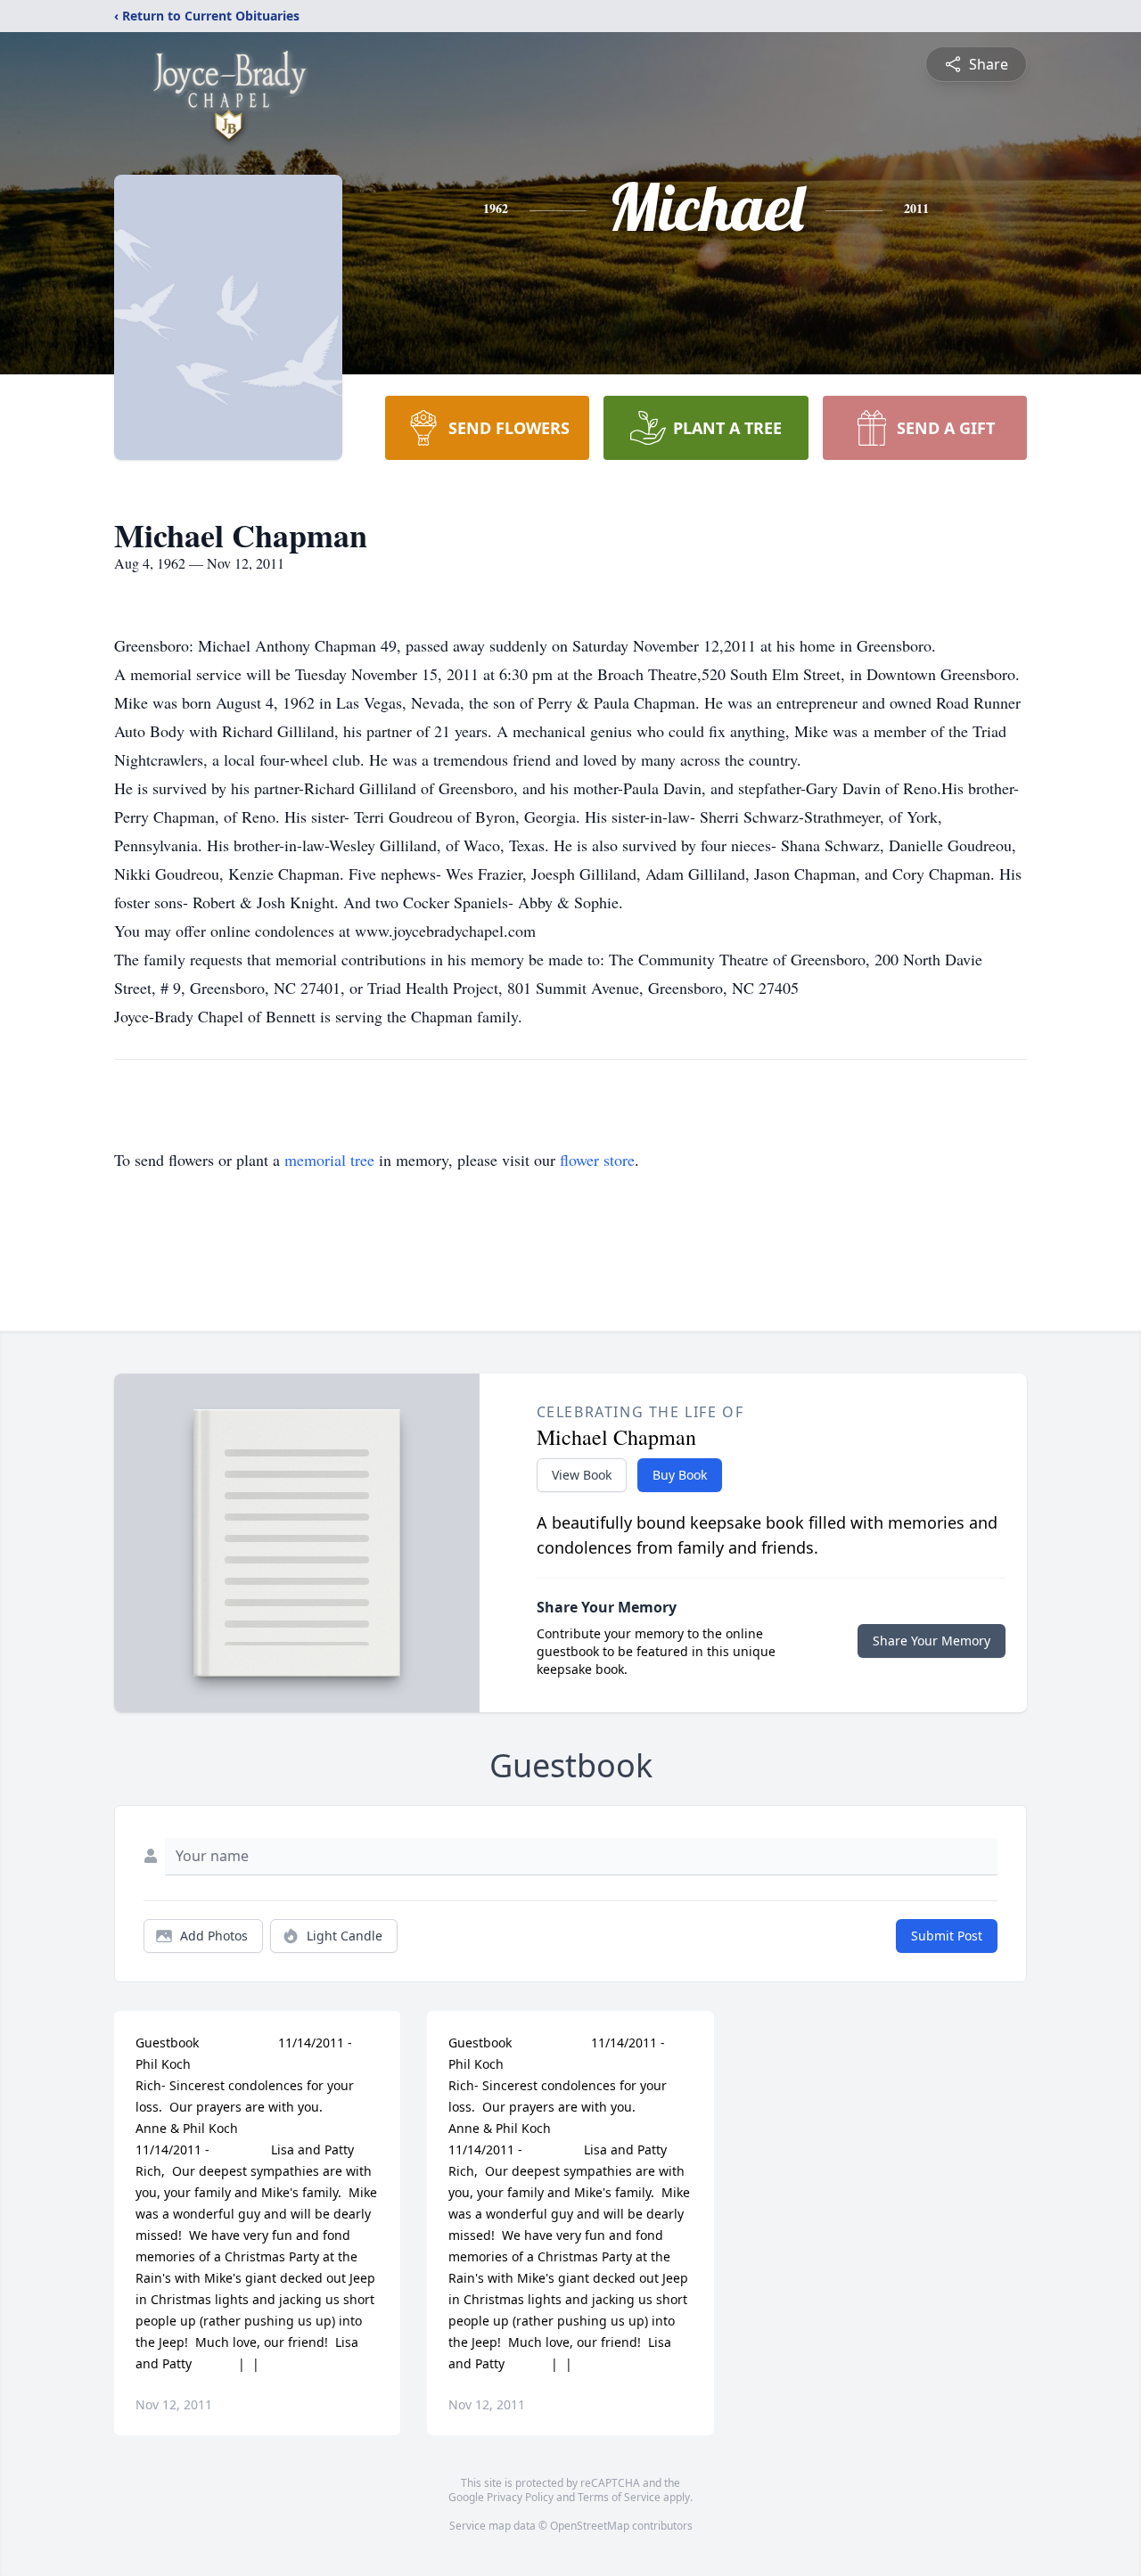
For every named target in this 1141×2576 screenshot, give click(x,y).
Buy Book (680, 1475)
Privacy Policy (520, 2497)
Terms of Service (619, 2497)
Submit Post (947, 1936)
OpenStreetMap (590, 2526)
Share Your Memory (932, 1641)
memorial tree (329, 1160)
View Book (582, 1475)
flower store (597, 1160)
